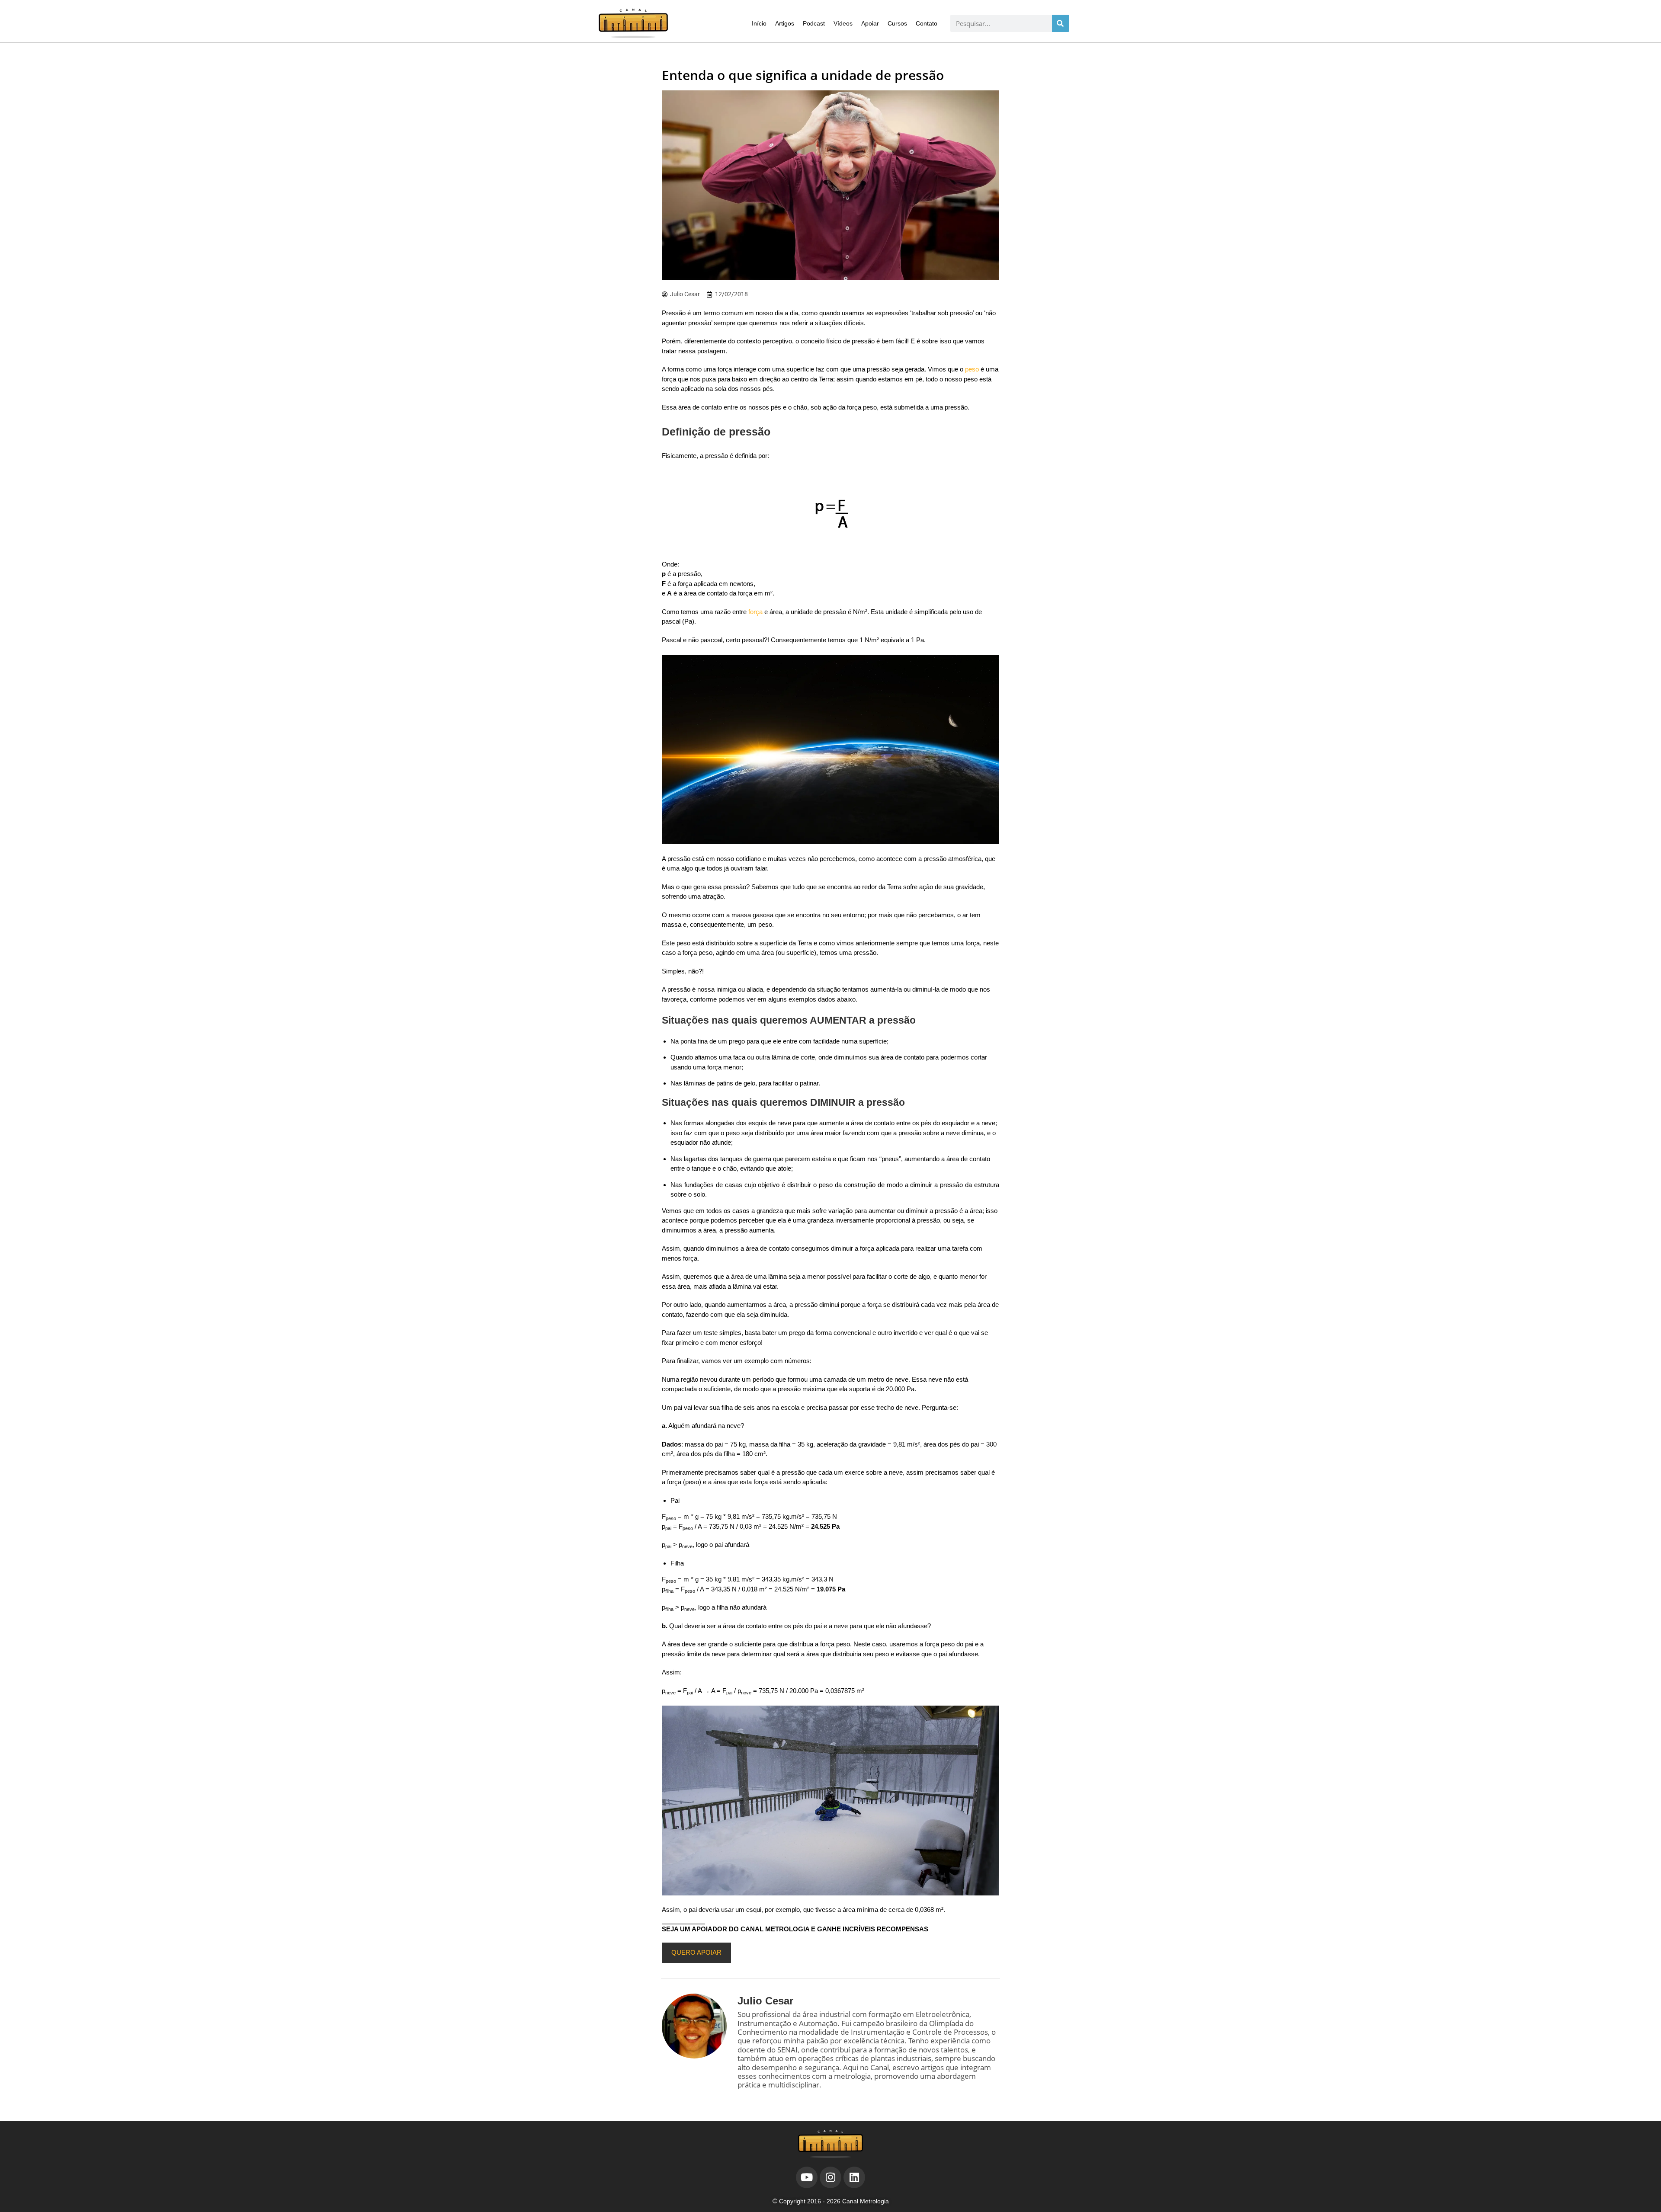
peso (972, 369)
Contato (927, 23)
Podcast (814, 23)
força (755, 612)
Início (759, 23)
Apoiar (870, 23)
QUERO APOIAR (696, 1952)
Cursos (897, 23)
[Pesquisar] (1061, 23)
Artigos (785, 23)
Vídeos (843, 23)
